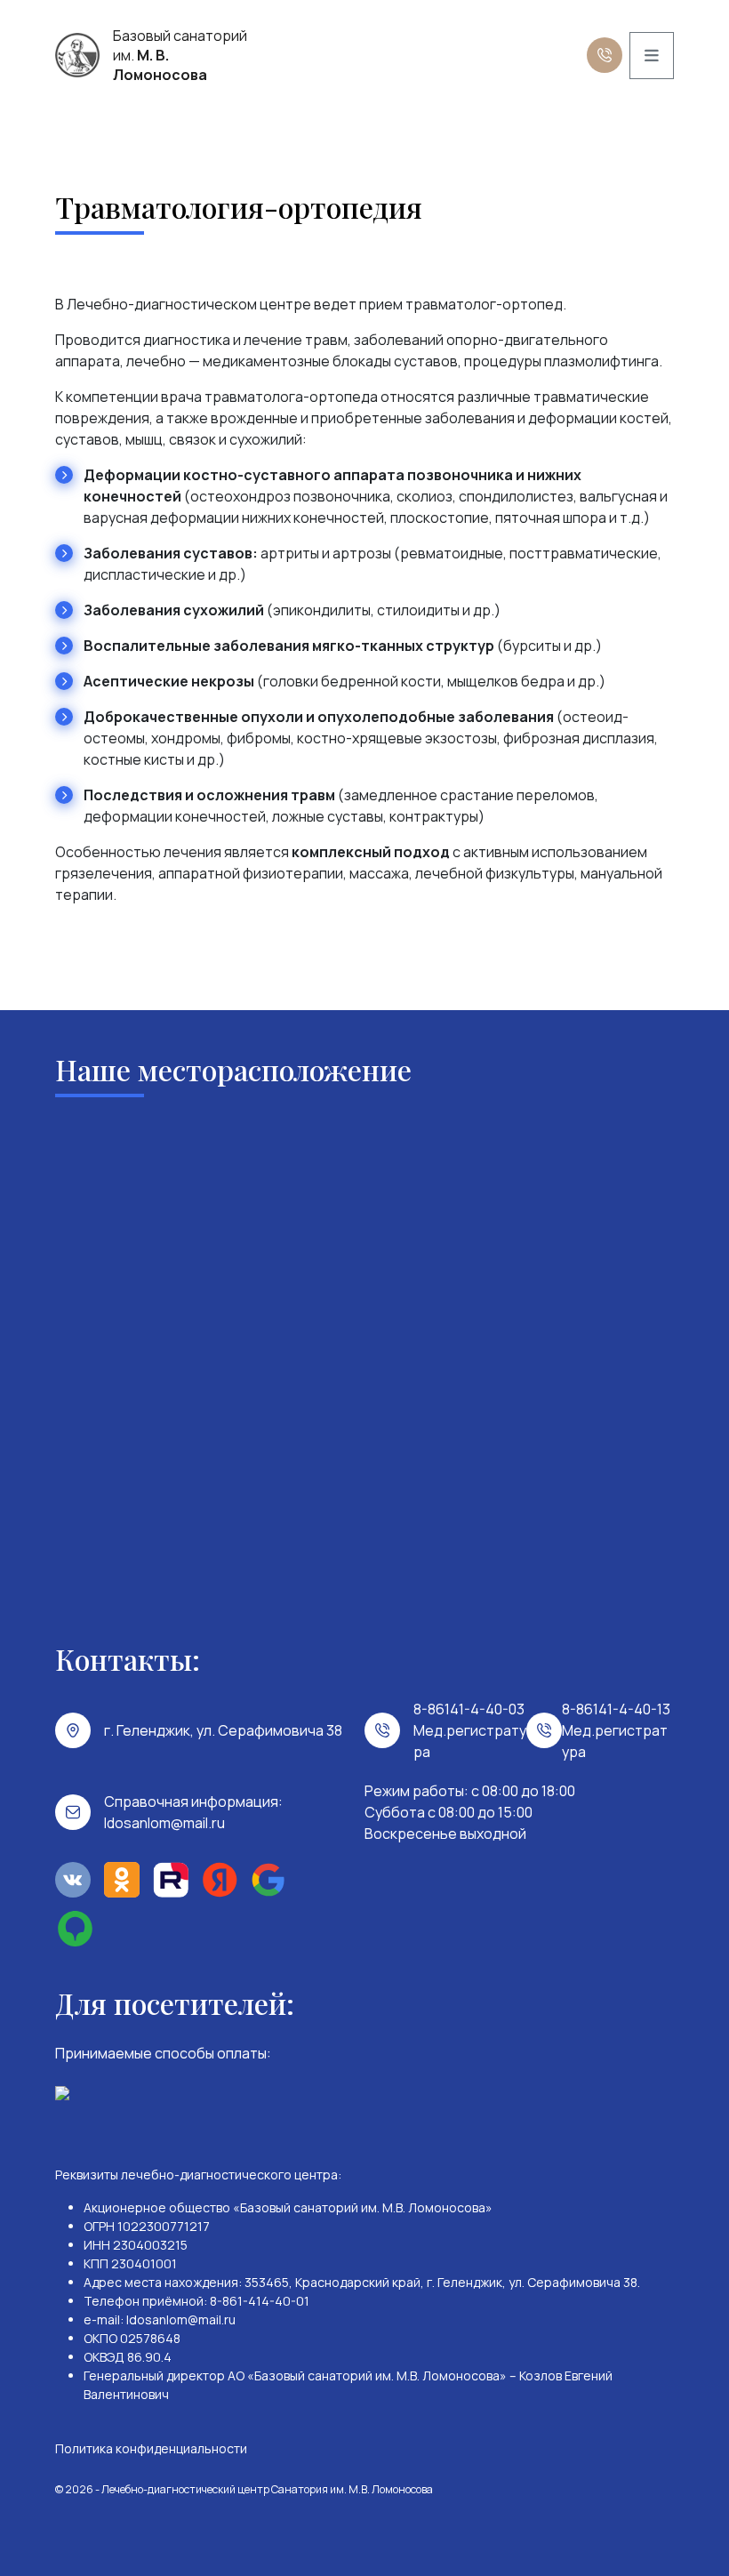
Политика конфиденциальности (151, 2448)
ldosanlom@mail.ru (164, 1823)
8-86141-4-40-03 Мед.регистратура (470, 1730)
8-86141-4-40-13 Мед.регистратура (616, 1730)
